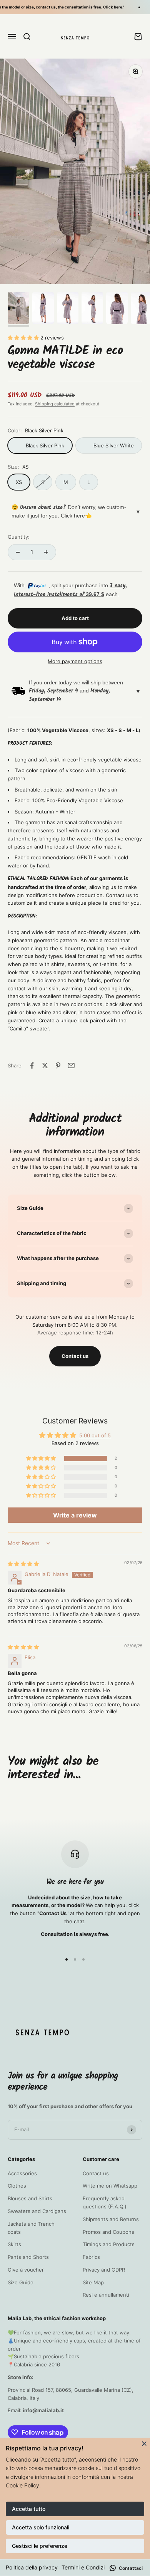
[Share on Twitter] (45, 1065)
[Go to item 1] (18, 309)
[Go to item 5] (117, 309)
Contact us (75, 1356)
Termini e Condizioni (87, 2567)
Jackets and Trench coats (31, 2228)
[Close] (144, 2443)
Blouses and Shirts (30, 2198)
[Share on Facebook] (32, 1065)
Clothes (17, 2186)
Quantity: (19, 537)
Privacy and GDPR (104, 2270)
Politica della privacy (32, 2567)
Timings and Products (109, 2244)
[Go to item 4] (92, 309)
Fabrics (91, 2257)
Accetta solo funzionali (41, 2527)
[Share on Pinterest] (58, 1065)
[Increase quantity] (46, 552)
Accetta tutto (29, 2509)
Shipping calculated (55, 404)
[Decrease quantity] (18, 552)
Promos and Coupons (108, 2232)
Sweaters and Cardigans (37, 2211)
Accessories (22, 2173)
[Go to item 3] (68, 309)
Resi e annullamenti (106, 2295)
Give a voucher (26, 2270)
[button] (24, 338)
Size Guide (21, 2282)
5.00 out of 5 (95, 1435)
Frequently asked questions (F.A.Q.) (105, 2202)
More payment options (75, 661)
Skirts (14, 2244)
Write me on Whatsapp (110, 2186)
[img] (23, 1564)
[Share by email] (71, 1065)
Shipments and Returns (111, 2219)
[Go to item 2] (43, 309)
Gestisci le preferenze (40, 2546)
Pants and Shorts (28, 2257)
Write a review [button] (75, 1515)
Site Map (93, 2282)
